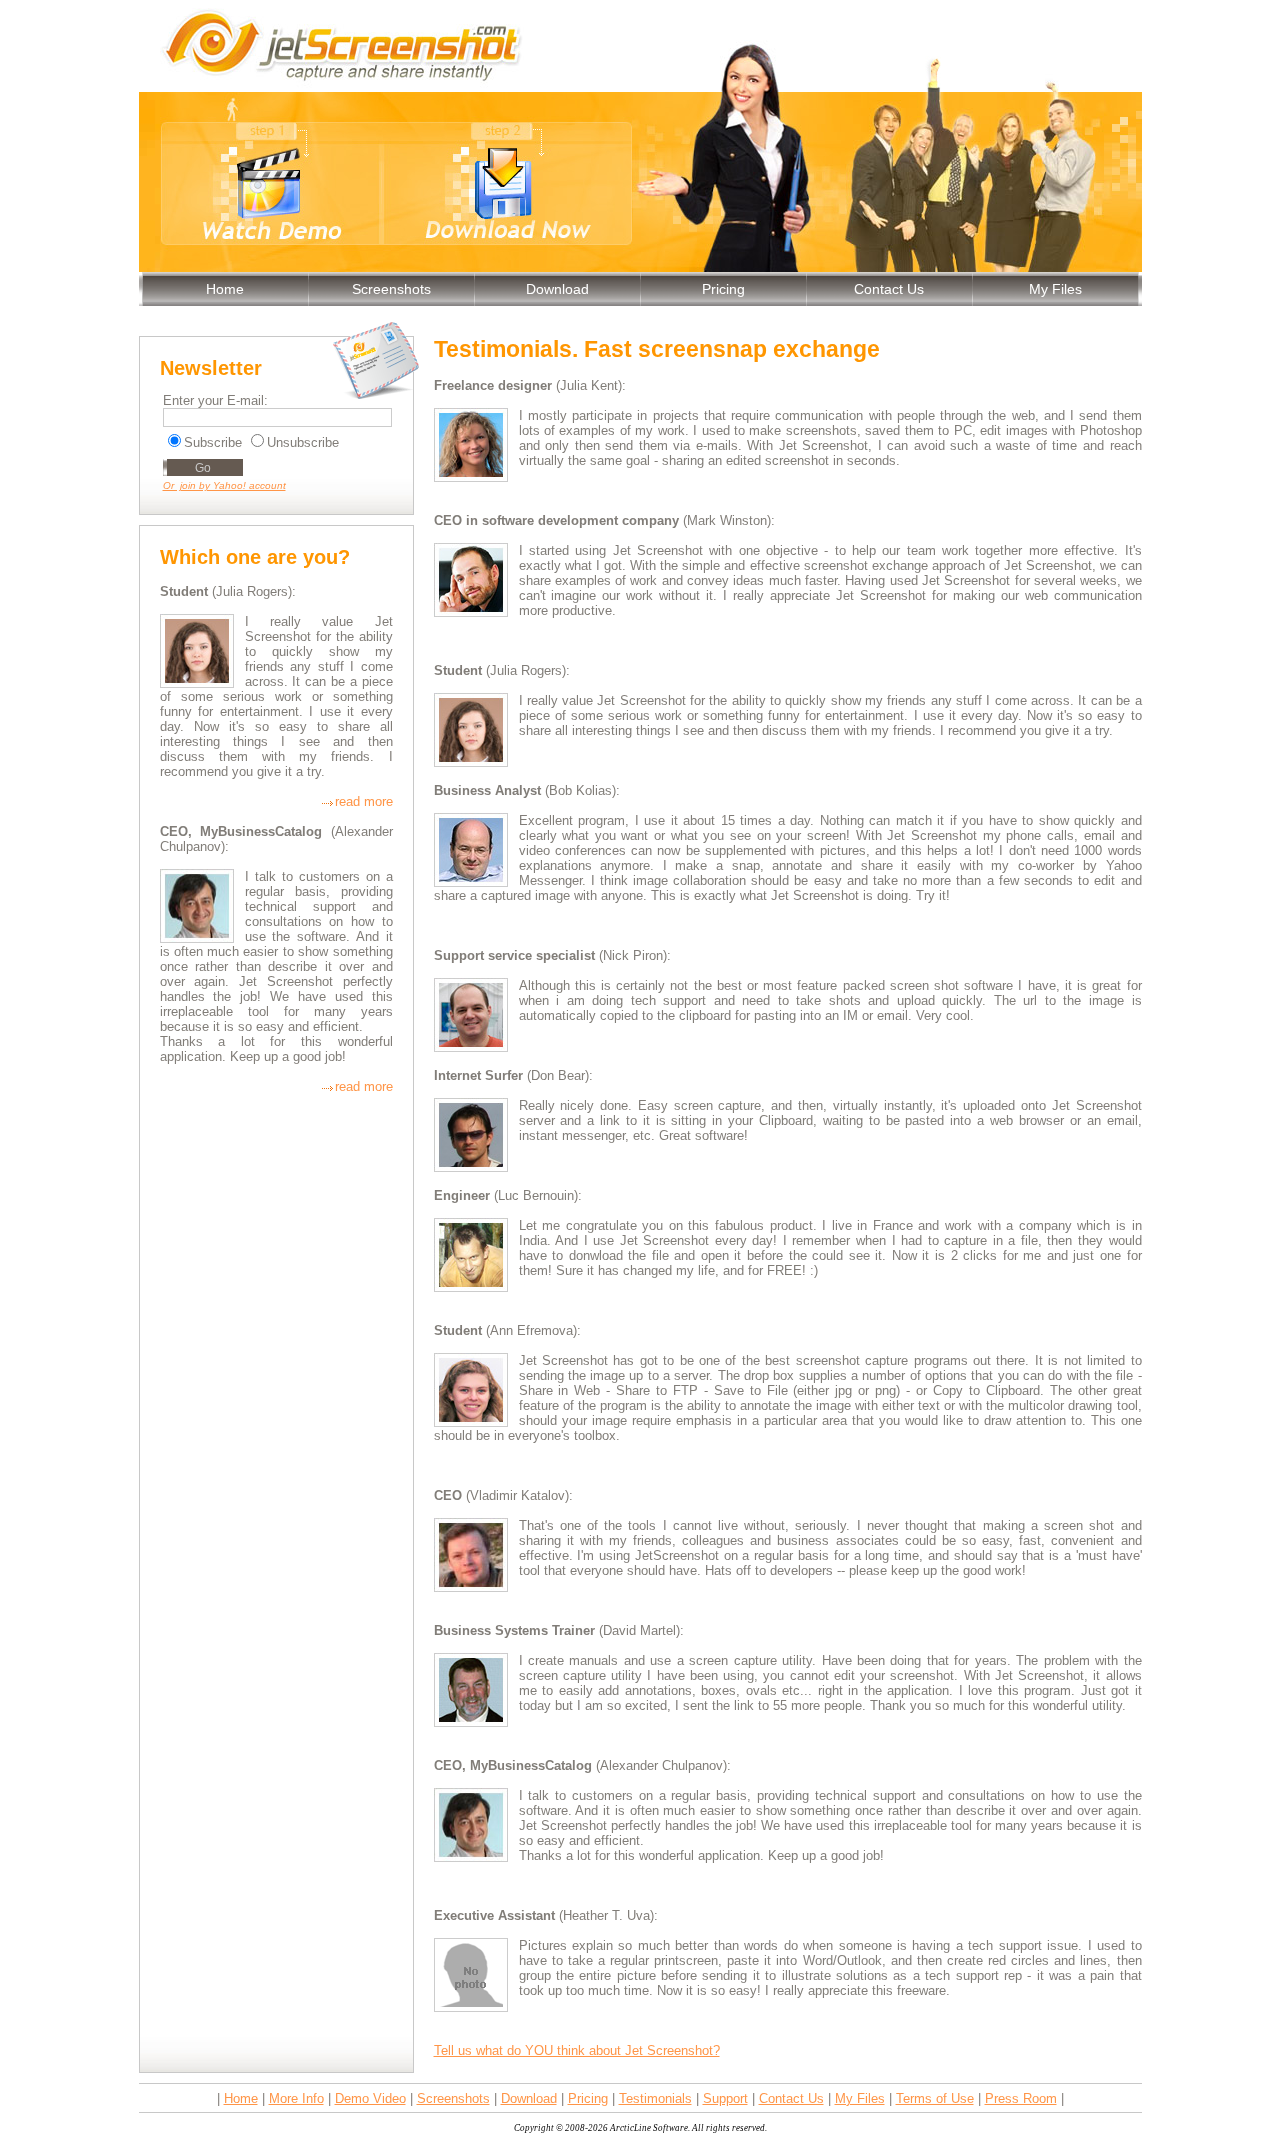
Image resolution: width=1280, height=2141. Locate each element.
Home (225, 289)
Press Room (1021, 2098)
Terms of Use (935, 2098)
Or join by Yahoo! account (224, 485)
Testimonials (655, 2098)
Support (725, 2098)
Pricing (723, 289)
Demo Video (370, 2098)
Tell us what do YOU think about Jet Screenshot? (577, 2050)
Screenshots (391, 289)
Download (557, 289)
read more (364, 801)
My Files (1055, 289)
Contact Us (889, 289)
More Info (296, 2098)
